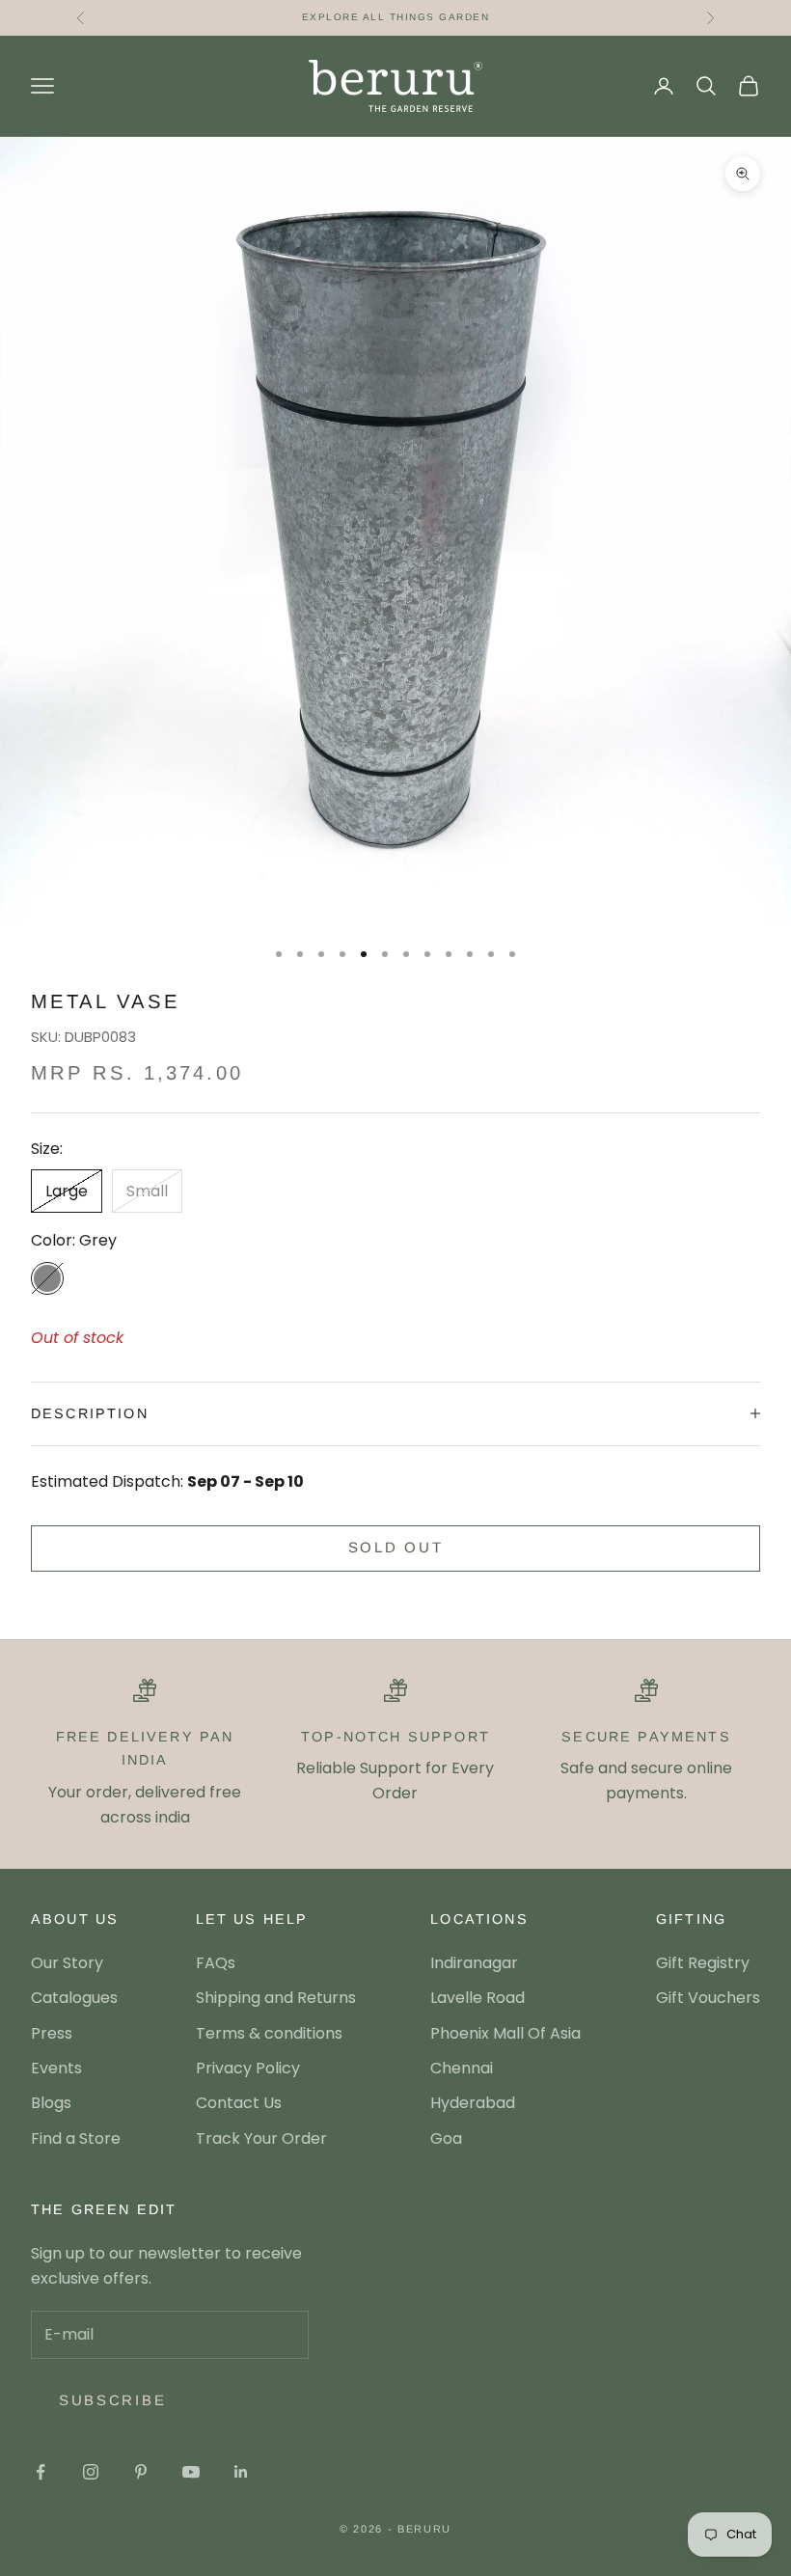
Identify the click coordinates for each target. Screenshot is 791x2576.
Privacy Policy (248, 2068)
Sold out (396, 1547)
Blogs (51, 2103)
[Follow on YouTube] (191, 2472)
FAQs (216, 1963)
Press (52, 2033)
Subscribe (112, 2400)
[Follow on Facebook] (41, 2472)
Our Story (67, 1963)
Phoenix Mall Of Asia (505, 2033)
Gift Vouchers (708, 1998)
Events (56, 2068)
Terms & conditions (269, 2033)
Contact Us (239, 2103)
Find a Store (76, 2138)
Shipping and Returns (276, 1998)
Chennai (462, 2068)
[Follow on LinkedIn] (241, 2472)
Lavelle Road (477, 1998)
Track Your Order (261, 2138)
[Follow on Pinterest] (141, 2472)
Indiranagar (474, 1963)
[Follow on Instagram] (91, 2472)
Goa (446, 2138)
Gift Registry (703, 1963)
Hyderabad (473, 2103)
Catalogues (74, 1998)
